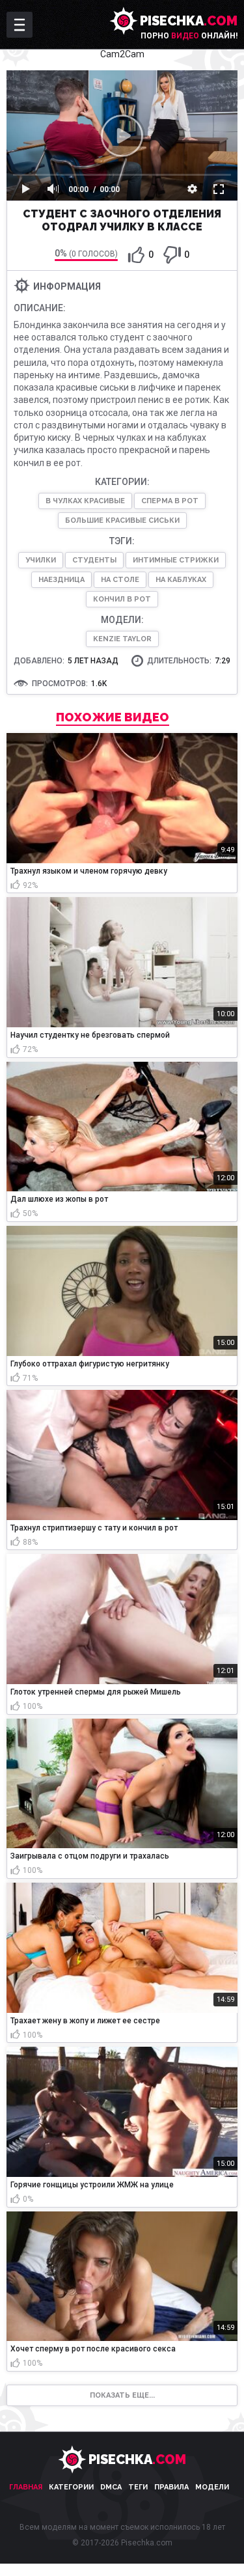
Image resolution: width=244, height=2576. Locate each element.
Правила (171, 2487)
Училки (41, 560)
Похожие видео (113, 717)
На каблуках (181, 580)
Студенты (94, 560)
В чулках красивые (85, 501)
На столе (120, 580)
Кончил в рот (122, 599)
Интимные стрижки (176, 560)
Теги (138, 2487)
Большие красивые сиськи (122, 520)
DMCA (111, 2487)
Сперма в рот (170, 501)
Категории (71, 2487)
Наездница (61, 580)
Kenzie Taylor (122, 639)
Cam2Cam (122, 54)
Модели (212, 2487)
